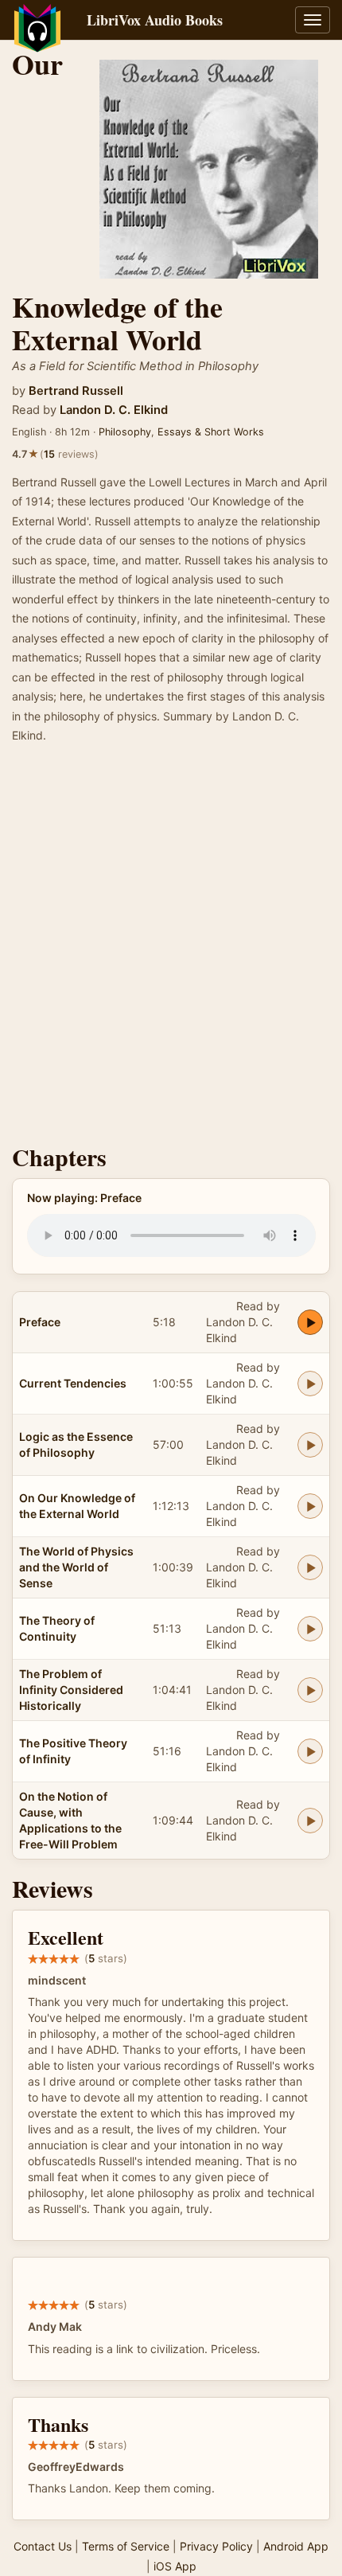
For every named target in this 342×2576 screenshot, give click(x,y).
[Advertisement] (171, 949)
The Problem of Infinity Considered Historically (71, 1690)
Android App (296, 2546)
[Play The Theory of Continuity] (310, 1629)
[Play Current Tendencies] (310, 1384)
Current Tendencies (73, 1383)
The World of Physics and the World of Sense (76, 1567)
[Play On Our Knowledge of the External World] (310, 1506)
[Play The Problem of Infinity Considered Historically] (310, 1690)
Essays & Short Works (211, 432)
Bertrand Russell (76, 391)
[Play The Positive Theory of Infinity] (310, 1751)
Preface (40, 1322)
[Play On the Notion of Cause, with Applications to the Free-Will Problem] (310, 1821)
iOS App (175, 2566)
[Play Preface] (310, 1322)
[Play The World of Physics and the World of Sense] (310, 1567)
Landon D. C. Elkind (114, 410)
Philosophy (125, 432)
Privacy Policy (216, 2546)
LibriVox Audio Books (155, 20)
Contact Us (43, 2546)
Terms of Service (126, 2546)
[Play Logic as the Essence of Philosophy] (310, 1445)
